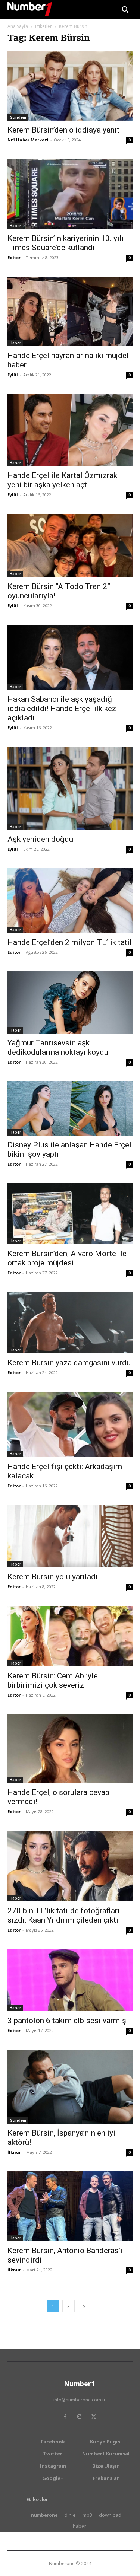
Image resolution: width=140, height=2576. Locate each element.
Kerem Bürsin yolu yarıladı (53, 1577)
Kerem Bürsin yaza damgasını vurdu (69, 1363)
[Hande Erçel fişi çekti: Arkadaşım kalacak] (70, 1424)
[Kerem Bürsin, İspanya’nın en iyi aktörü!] (70, 2087)
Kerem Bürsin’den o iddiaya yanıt (63, 130)
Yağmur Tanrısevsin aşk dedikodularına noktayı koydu (58, 1047)
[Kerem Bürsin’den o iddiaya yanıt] (70, 86)
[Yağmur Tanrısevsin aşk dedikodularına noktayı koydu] (70, 1002)
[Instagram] (80, 2417)
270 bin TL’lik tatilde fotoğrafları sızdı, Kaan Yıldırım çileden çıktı (64, 1915)
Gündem (18, 117)
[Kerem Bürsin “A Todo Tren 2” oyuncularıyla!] (70, 545)
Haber (15, 226)
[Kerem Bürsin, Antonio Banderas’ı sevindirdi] (70, 2206)
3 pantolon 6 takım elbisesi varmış (67, 2021)
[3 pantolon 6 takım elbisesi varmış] (70, 1980)
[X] (94, 2417)
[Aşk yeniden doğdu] (70, 788)
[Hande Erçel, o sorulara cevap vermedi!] (70, 1749)
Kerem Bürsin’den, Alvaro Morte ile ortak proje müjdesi (67, 1258)
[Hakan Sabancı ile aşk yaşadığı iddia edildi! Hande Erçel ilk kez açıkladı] (70, 657)
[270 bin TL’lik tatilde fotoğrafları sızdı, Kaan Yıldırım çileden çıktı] (70, 1866)
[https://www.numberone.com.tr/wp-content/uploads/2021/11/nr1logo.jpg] (30, 9)
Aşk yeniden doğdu (40, 839)
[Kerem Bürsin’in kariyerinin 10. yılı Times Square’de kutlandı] (70, 194)
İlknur (14, 2152)
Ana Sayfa (18, 26)
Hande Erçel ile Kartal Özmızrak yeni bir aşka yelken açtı (62, 480)
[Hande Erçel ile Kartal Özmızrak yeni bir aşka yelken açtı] (70, 430)
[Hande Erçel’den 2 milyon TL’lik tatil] (70, 901)
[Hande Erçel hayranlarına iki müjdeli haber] (70, 311)
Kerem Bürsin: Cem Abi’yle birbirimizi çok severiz (53, 1680)
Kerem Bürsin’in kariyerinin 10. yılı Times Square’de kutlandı (66, 243)
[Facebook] (65, 2417)
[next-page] (84, 2306)
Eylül (13, 375)
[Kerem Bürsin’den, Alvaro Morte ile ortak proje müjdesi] (70, 1214)
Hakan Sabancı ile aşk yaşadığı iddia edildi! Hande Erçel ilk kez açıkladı (62, 709)
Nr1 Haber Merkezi (28, 140)
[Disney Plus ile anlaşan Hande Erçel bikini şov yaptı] (70, 1109)
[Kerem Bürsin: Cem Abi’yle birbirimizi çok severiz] (70, 1636)
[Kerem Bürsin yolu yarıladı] (70, 1536)
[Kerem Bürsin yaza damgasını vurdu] (70, 1323)
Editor (14, 257)
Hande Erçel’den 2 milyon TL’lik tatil (70, 942)
